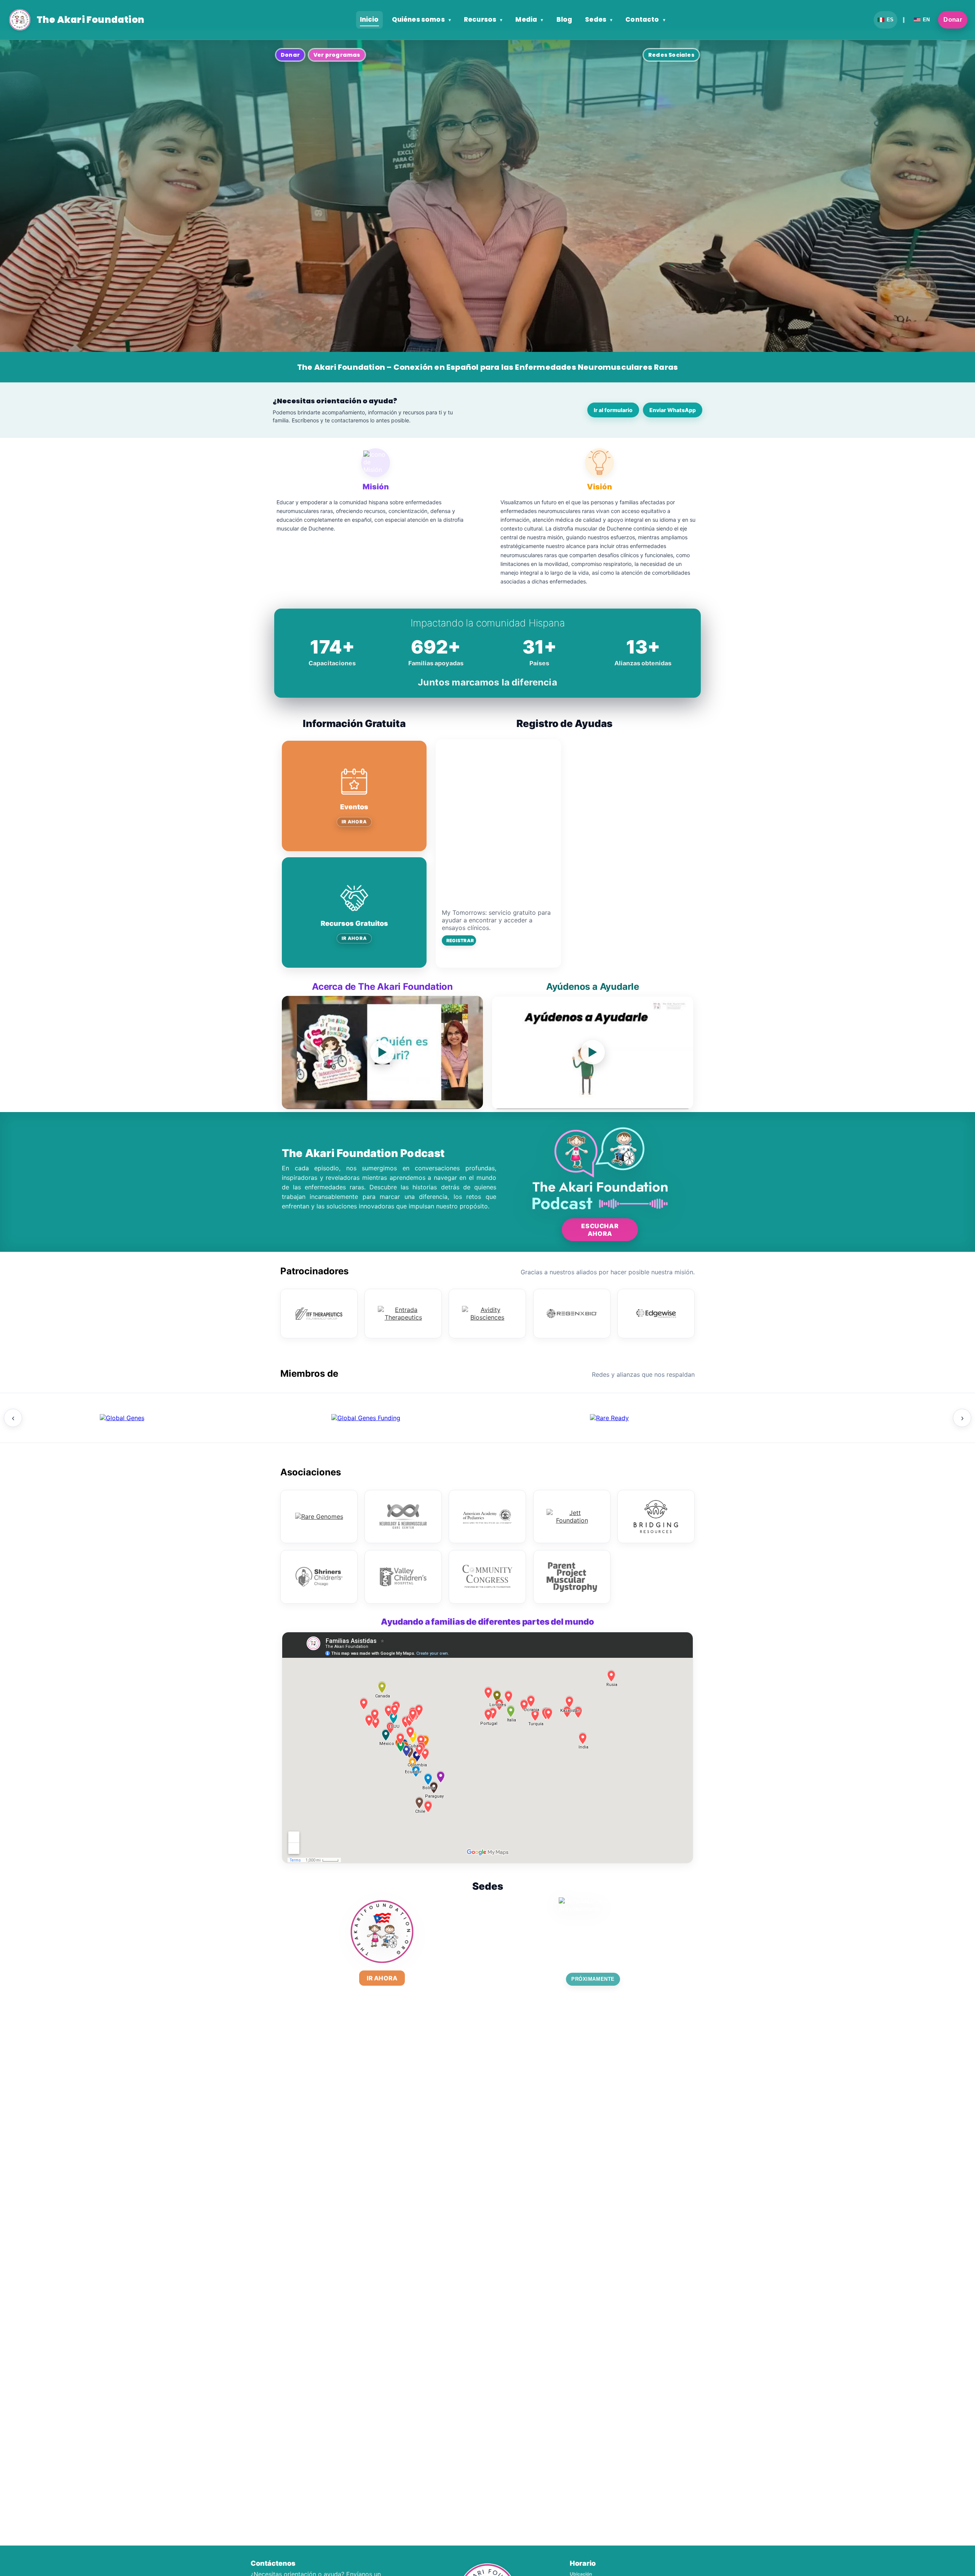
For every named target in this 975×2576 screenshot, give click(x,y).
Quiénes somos (421, 20)
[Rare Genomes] (319, 1517)
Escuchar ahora (600, 1230)
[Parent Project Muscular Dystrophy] (572, 1577)
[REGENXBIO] (572, 1314)
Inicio (369, 20)
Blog (564, 20)
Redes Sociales (671, 55)
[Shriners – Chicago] (319, 1577)
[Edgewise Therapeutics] (656, 1314)
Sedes (599, 20)
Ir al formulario (613, 410)
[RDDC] (609, 1418)
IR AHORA (354, 822)
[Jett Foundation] (572, 1517)
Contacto (645, 20)
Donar (953, 20)
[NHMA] (122, 1418)
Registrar (460, 940)
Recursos (483, 20)
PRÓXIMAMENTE (593, 1979)
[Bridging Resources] (656, 1517)
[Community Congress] (487, 1577)
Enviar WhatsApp (673, 410)
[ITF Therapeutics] (319, 1314)
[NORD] (853, 1418)
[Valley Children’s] (403, 1577)
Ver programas (337, 55)
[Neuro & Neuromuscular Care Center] (403, 1517)
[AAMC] (366, 1418)
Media (529, 20)
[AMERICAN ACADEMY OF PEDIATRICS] (487, 1517)
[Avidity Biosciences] (487, 1314)
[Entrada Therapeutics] (403, 1314)
